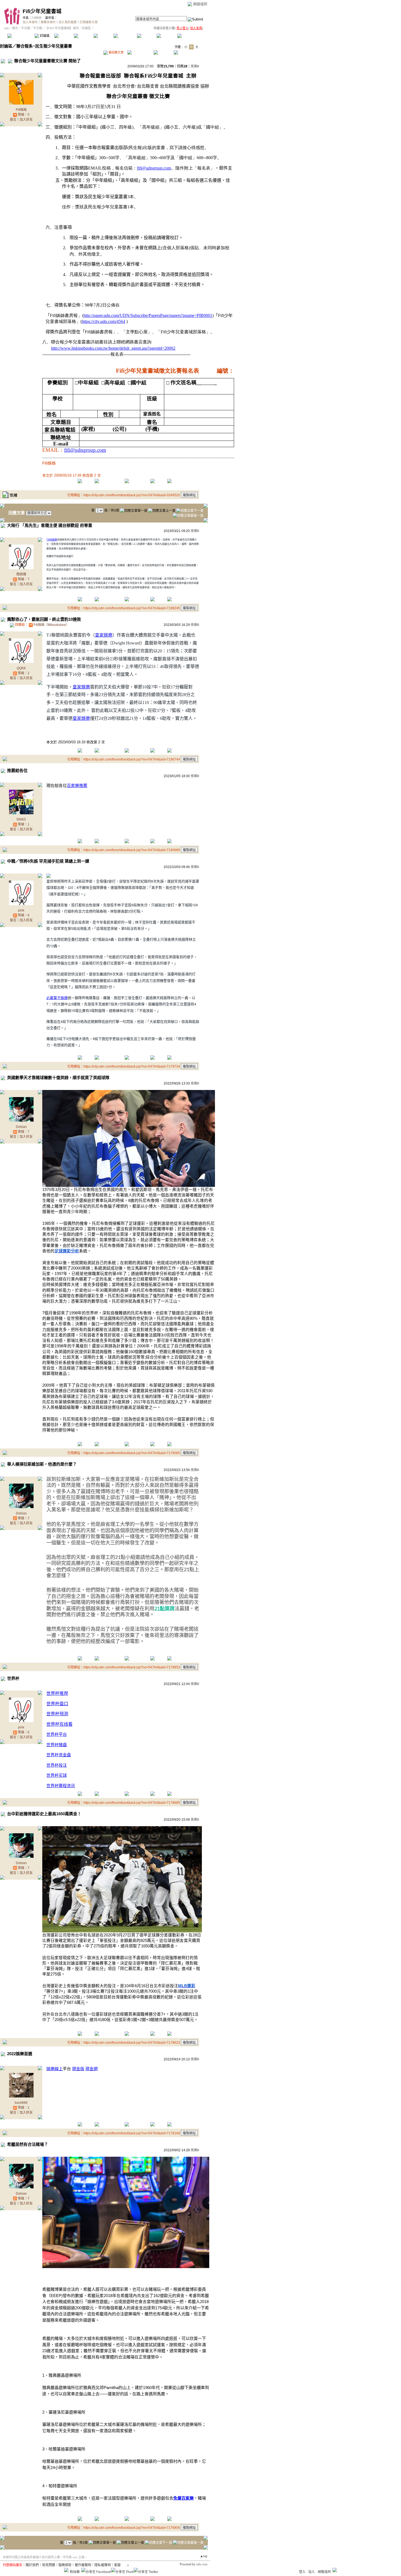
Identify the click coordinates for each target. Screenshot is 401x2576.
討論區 (44, 36)
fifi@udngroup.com (154, 168)
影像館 (103, 36)
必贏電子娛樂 (57, 998)
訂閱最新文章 (89, 22)
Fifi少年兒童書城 (42, 11)
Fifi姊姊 (37, 18)
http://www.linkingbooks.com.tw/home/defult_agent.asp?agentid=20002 (113, 348)
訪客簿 (166, 36)
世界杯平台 (57, 1734)
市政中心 (191, 36)
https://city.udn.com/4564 (104, 321)
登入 (302, 2572)
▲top (204, 2556)
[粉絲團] (66, 2570)
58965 (21, 819)
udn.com (202, 2564)
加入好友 (26, 120)
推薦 (195, 66)
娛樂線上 (55, 2069)
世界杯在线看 (59, 1724)
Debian (21, 1127)
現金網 (92, 2069)
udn (7, 28)
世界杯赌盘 (57, 1745)
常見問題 (49, 2565)
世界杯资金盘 (59, 1755)
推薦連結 (125, 36)
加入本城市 (30, 22)
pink (21, 910)
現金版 (78, 2069)
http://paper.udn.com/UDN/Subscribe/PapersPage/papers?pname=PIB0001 (148, 315)
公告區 (147, 36)
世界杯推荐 (57, 1693)
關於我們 (32, 2565)
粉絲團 (75, 2572)
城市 (15, 28)
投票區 (84, 36)
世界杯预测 (57, 1714)
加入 (312, 2572)
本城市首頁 (20, 36)
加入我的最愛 (68, 22)
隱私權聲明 (103, 2565)
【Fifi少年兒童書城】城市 (62, 28)
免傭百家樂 (183, 2498)
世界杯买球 (57, 1775)
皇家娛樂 (104, 635)
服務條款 (65, 2565)
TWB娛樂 (52, 540)
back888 (21, 2103)
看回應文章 (116, 52)
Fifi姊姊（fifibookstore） (51, 625)
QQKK (21, 668)
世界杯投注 (57, 1765)
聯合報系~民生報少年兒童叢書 (44, 46)
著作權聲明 (83, 2565)
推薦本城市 (48, 22)
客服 (117, 2565)
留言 (13, 120)
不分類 (26, 28)
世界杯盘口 (57, 1704)
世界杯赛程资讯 (61, 1786)
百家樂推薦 (77, 785)
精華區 (64, 36)
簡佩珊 (21, 574)
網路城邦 (200, 4)
